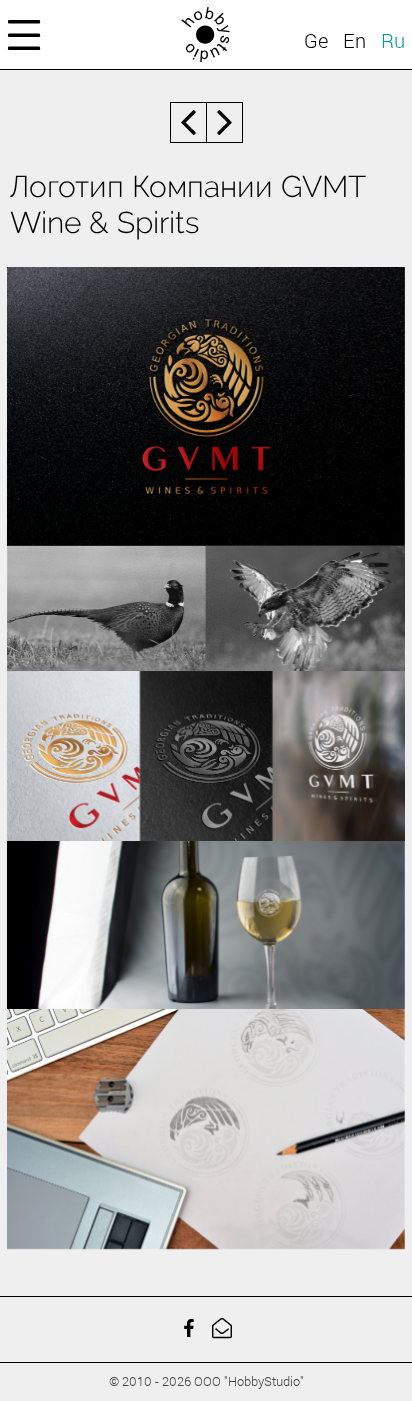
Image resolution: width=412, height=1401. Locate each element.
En (354, 40)
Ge (316, 40)
